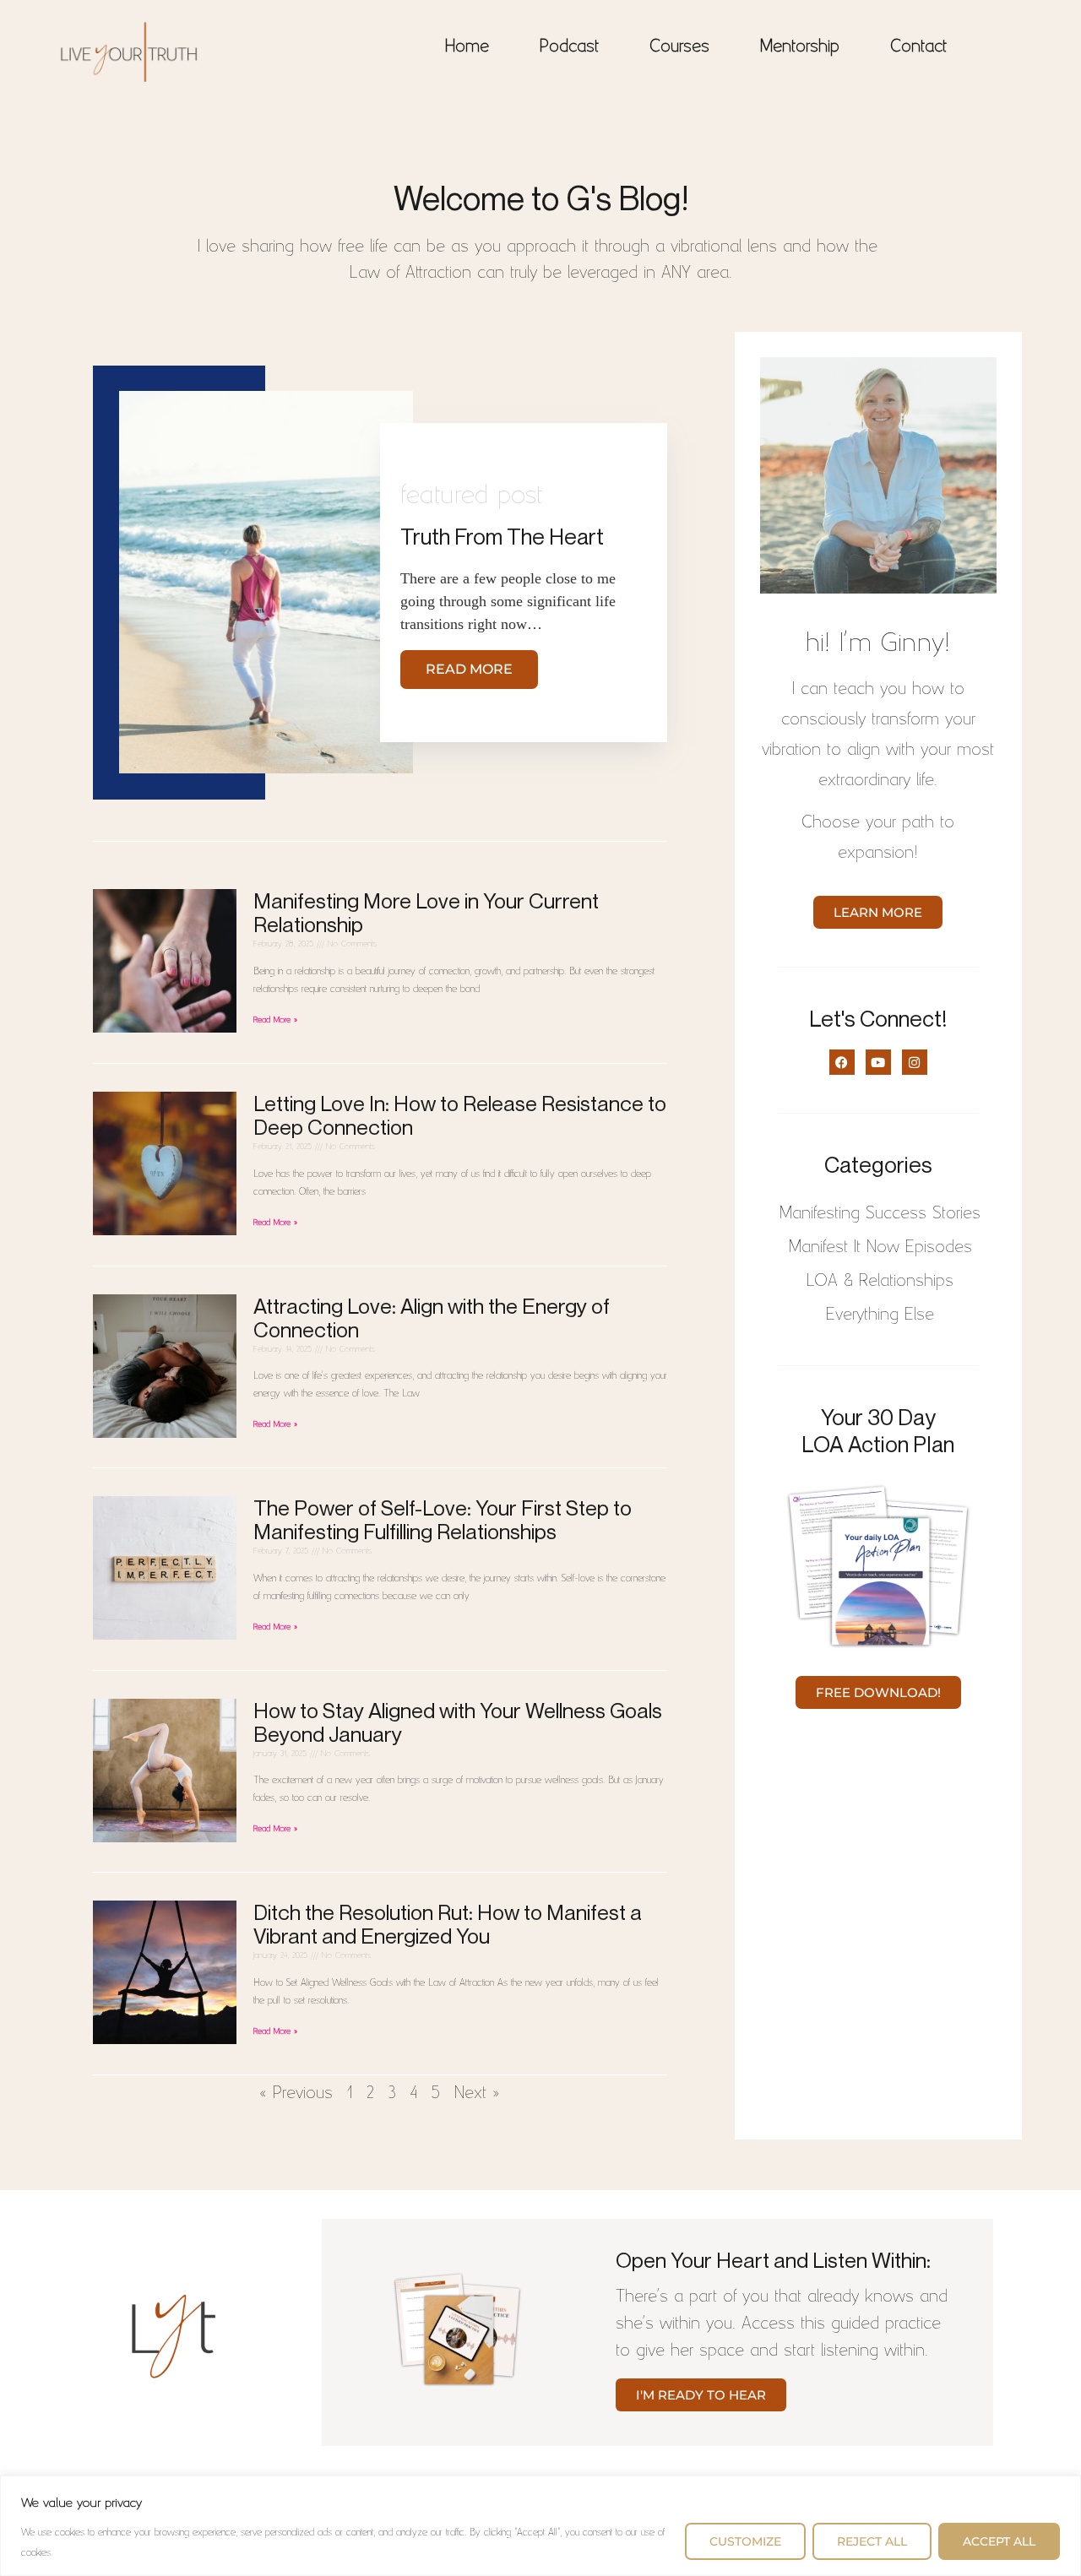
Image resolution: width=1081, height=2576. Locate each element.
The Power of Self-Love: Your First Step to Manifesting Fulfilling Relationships (443, 1520)
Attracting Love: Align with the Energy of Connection (432, 1318)
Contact (918, 43)
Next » (477, 2090)
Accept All (999, 2541)
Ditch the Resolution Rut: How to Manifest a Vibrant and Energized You (448, 1924)
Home (467, 43)
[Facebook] (842, 1062)
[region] (540, 2526)
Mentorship (800, 43)
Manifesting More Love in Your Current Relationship (426, 913)
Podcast (569, 43)
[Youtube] (878, 1062)
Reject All (872, 2541)
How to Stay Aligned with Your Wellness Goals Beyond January (458, 1722)
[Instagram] (915, 1062)
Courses (679, 43)
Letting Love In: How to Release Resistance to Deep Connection (460, 1115)
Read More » (275, 1018)
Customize (745, 2541)
